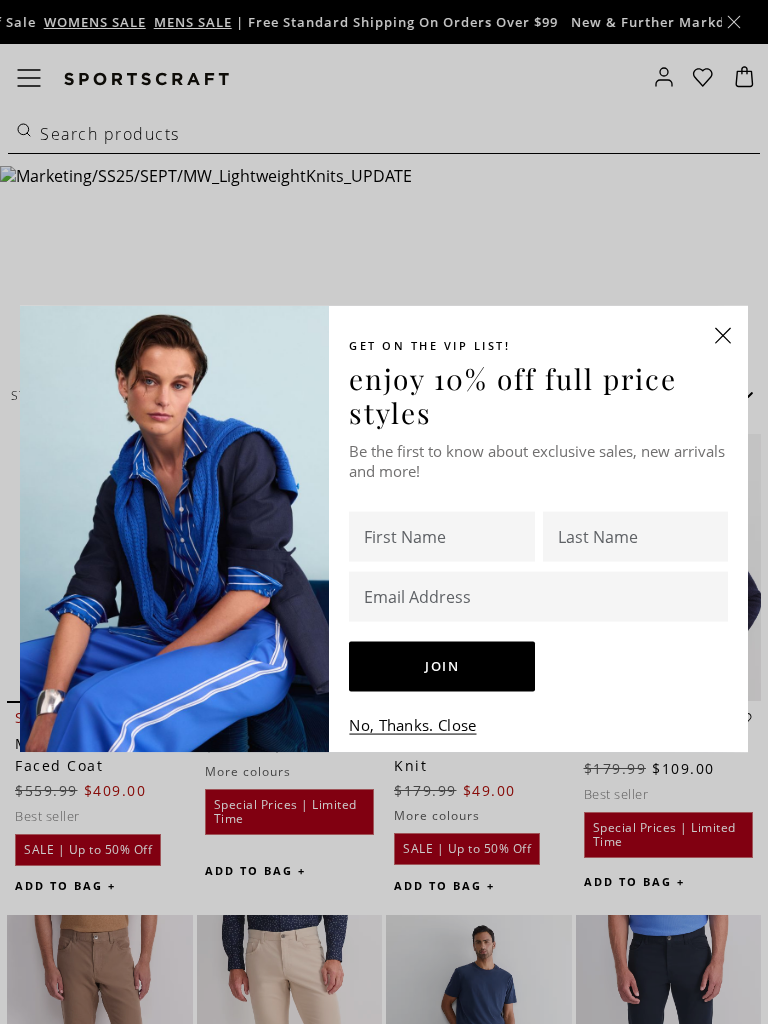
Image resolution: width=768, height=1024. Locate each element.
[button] (723, 336)
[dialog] (384, 512)
